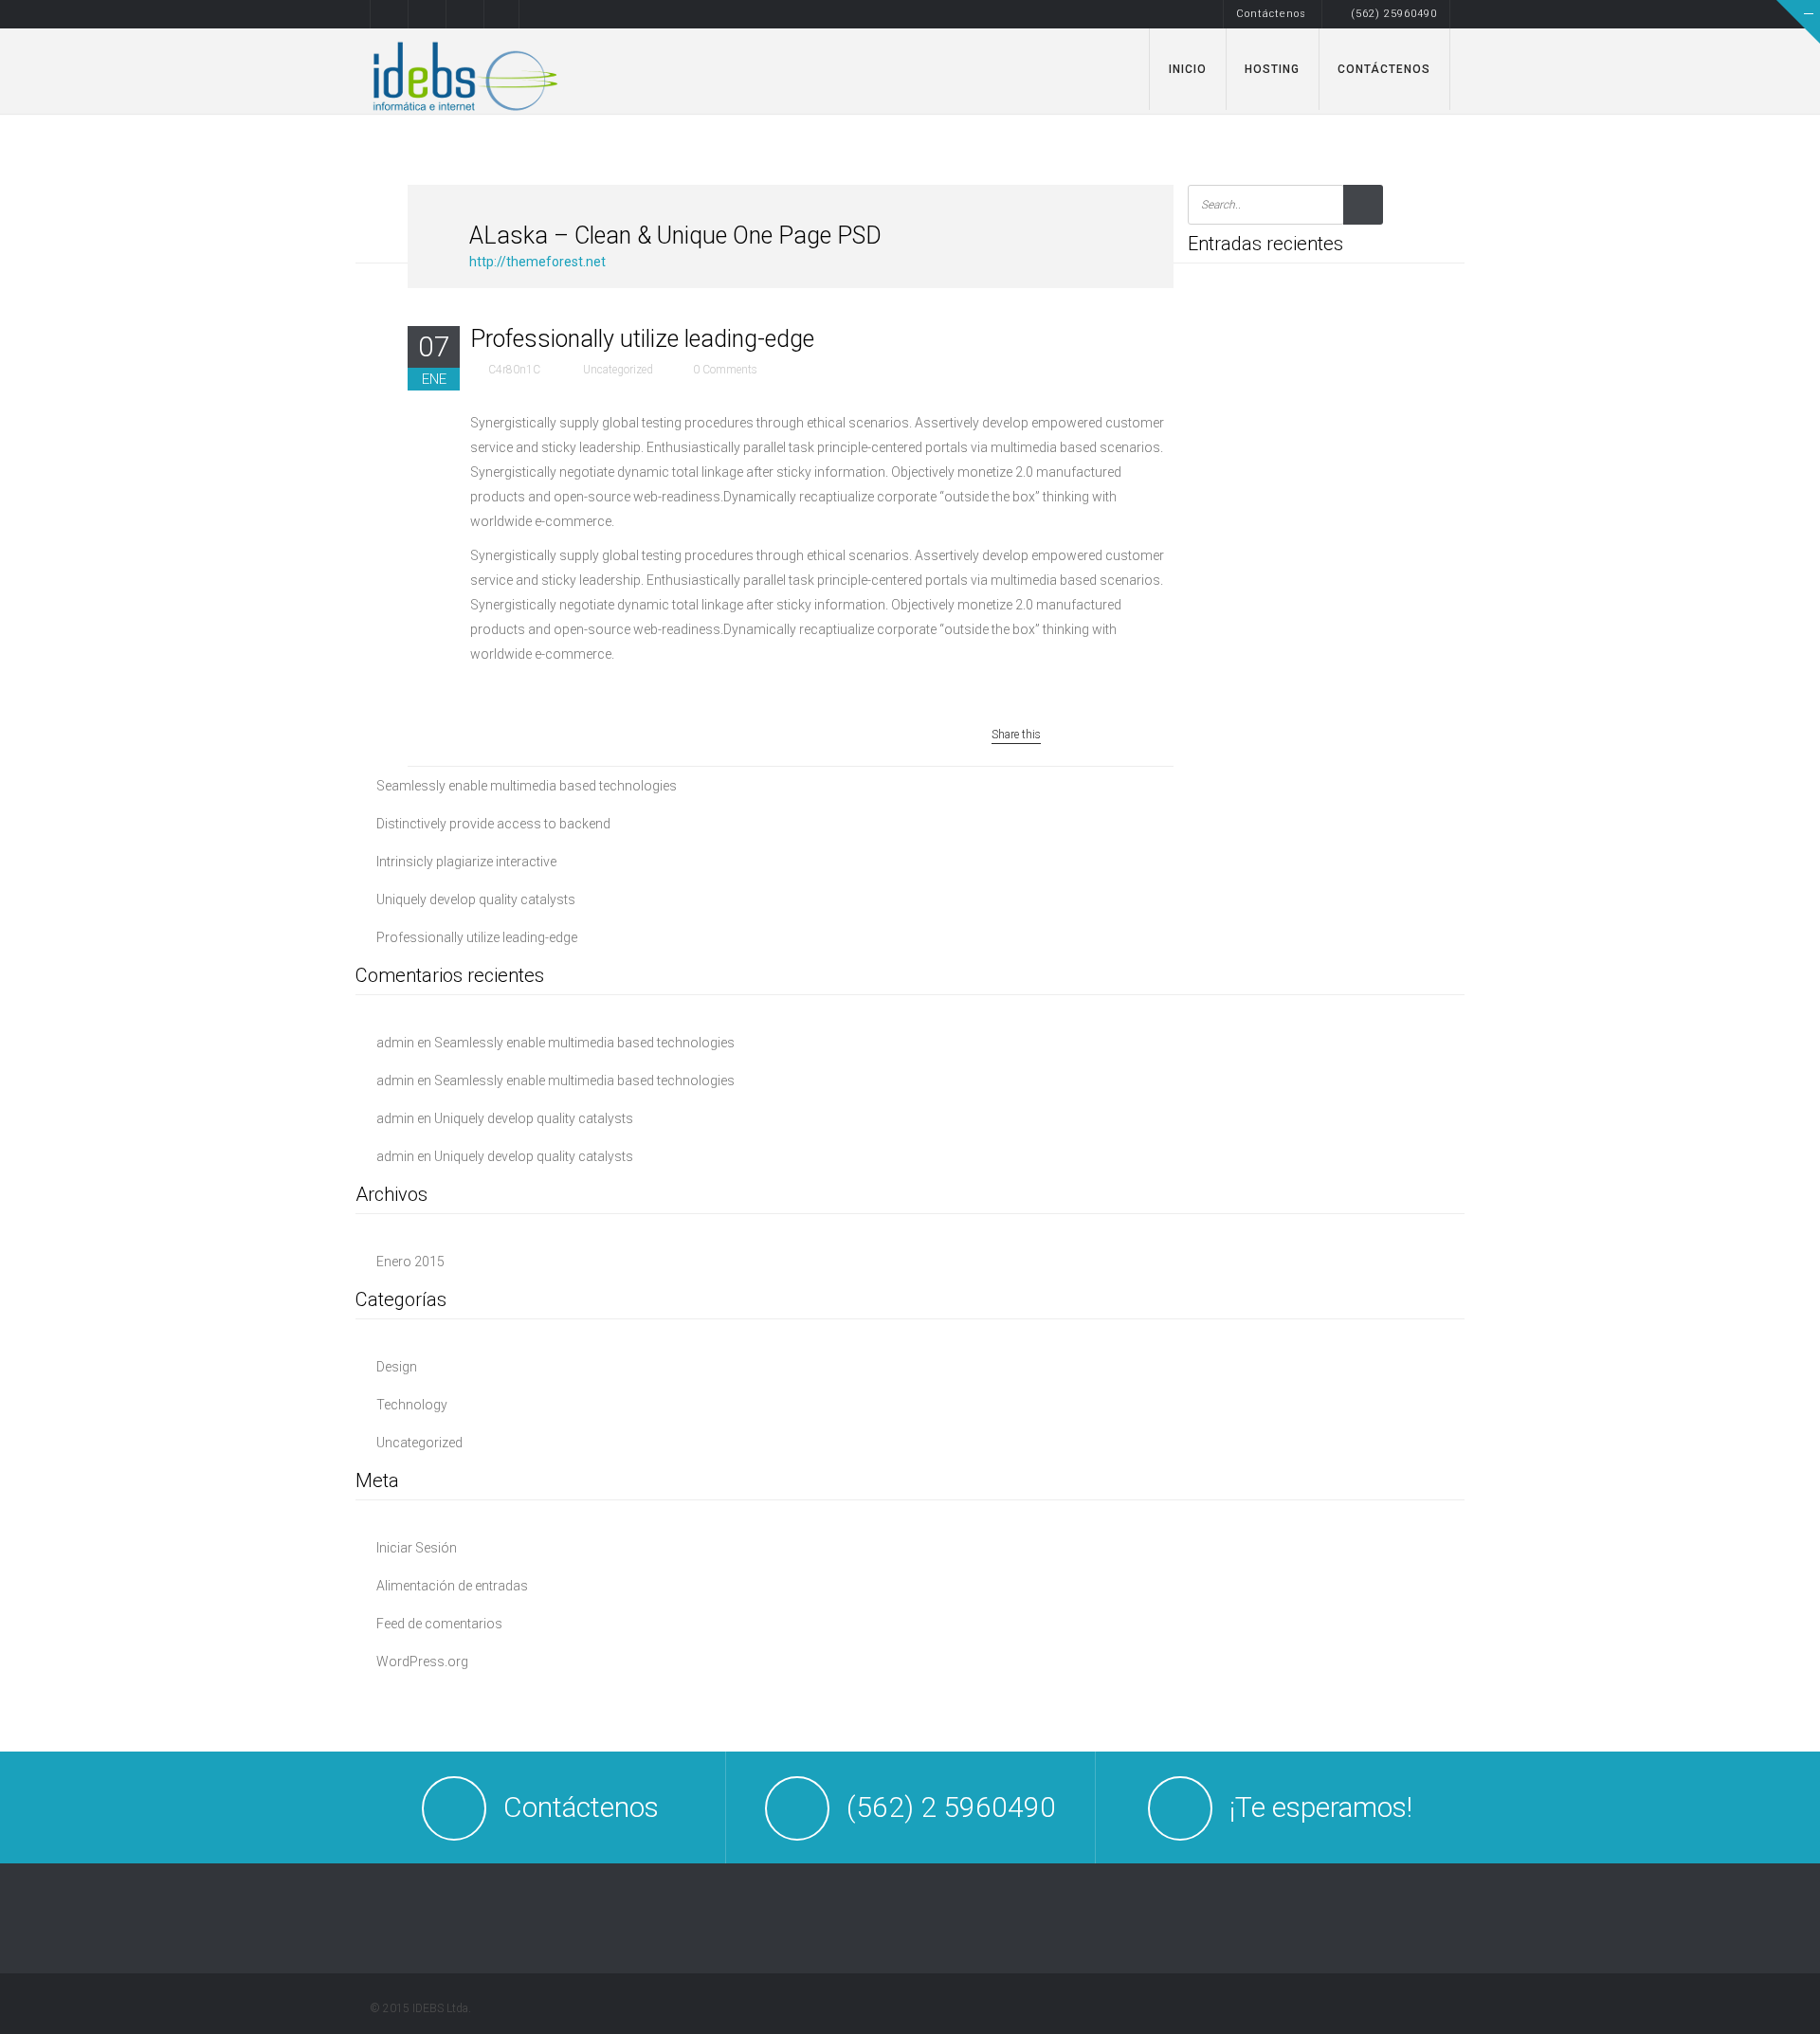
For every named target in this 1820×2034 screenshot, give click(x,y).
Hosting (1272, 69)
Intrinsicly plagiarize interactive (466, 862)
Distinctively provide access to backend (493, 824)
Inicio (1188, 69)
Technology (412, 1405)
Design (397, 1367)
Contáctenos (1271, 14)
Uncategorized (419, 1443)
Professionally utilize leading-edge (477, 937)
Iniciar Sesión (417, 1548)
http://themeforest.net (537, 262)
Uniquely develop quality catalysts (476, 899)
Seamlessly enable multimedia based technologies (527, 786)
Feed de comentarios (439, 1624)
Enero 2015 (410, 1262)
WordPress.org (422, 1662)
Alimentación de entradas (452, 1586)
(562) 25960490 (1394, 14)
